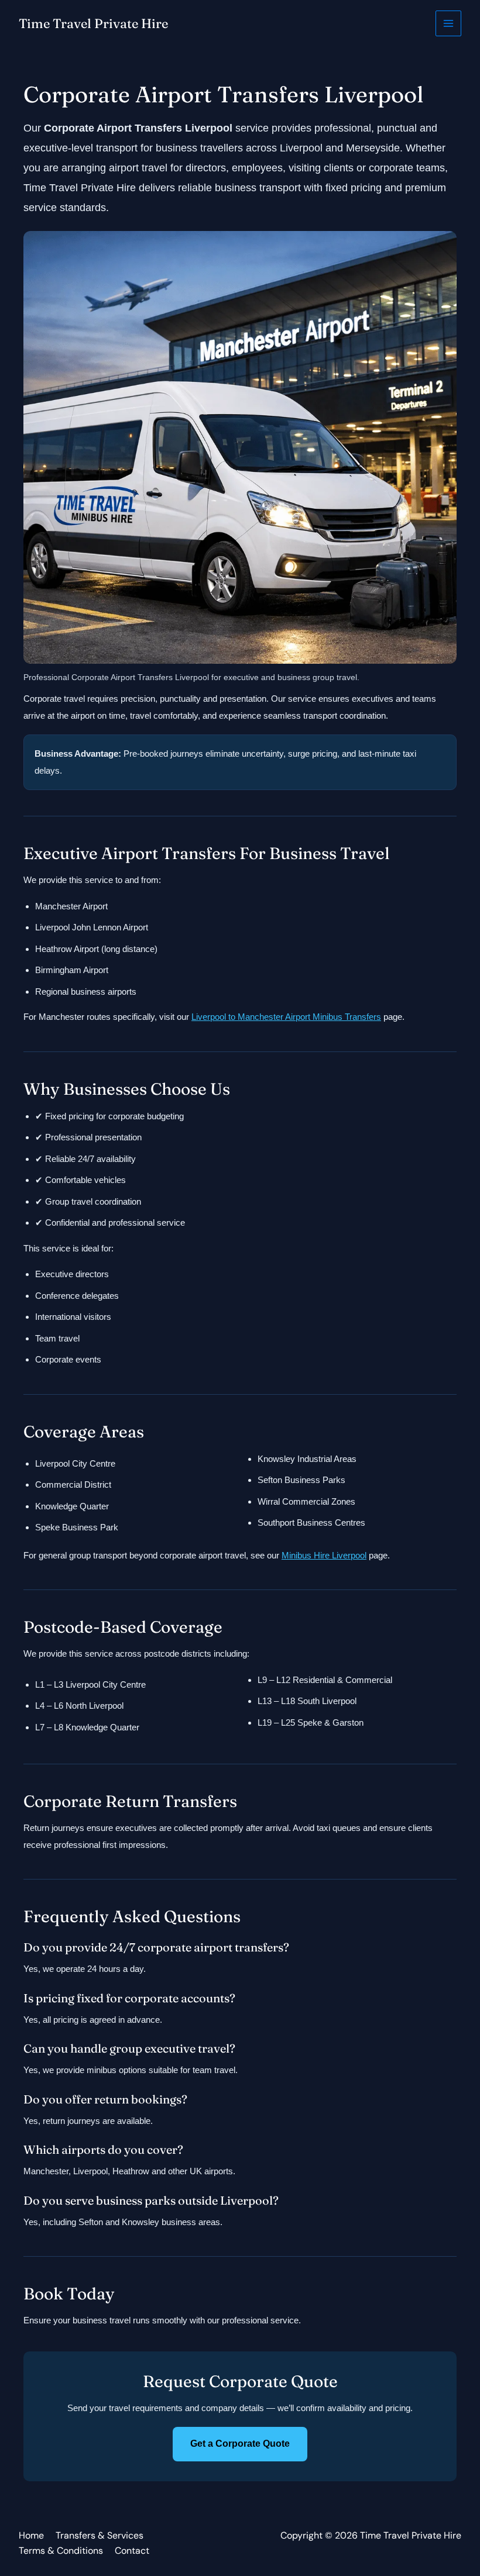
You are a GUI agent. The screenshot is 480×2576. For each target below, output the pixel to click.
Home (31, 2535)
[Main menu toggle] (449, 24)
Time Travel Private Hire (93, 23)
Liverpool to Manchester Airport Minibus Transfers (286, 1017)
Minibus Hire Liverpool (324, 1555)
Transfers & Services (100, 2535)
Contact (132, 2551)
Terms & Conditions (61, 2551)
